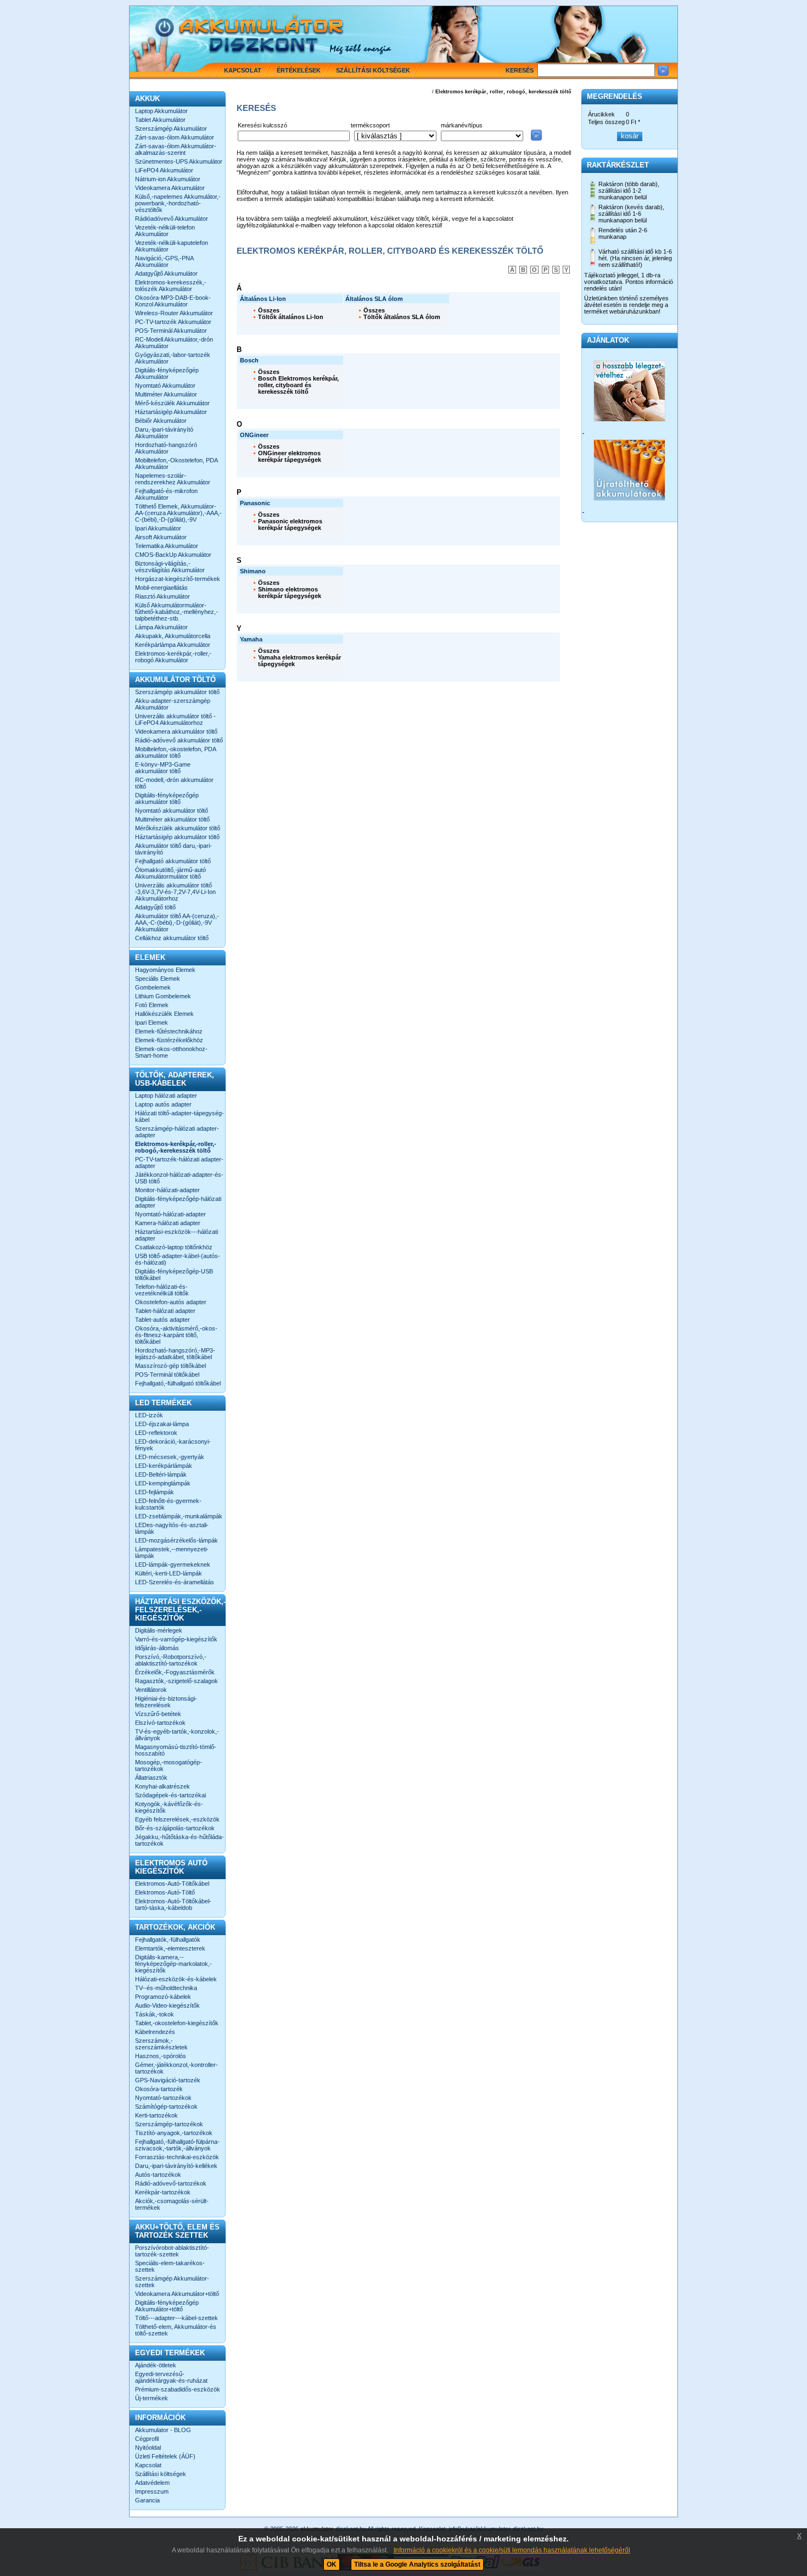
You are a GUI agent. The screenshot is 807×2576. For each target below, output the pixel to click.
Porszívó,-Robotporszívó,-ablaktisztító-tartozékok (171, 1660)
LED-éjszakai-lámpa (162, 1424)
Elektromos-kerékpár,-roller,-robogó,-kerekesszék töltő (176, 1147)
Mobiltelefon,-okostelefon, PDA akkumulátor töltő (175, 752)
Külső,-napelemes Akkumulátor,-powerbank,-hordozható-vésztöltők (178, 203)
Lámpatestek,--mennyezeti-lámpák (172, 1552)
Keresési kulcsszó (262, 125)
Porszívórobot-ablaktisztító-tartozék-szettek (172, 2251)
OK (332, 2564)
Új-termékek (152, 2398)
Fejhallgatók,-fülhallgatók (168, 1940)
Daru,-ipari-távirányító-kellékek (176, 2166)
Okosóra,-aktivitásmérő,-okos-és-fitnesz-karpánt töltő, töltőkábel (176, 1335)
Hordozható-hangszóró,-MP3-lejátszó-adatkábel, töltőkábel (175, 1354)
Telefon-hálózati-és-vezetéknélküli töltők (162, 1290)
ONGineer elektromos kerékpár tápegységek (290, 456)
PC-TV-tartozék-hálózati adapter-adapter (179, 1163)
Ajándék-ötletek (156, 2365)
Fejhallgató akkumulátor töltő (173, 861)
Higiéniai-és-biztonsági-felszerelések (166, 1702)
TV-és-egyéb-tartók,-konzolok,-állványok (177, 1735)
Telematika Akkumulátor (167, 546)
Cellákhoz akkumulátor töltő (172, 938)
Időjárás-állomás (157, 1648)
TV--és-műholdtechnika (166, 1988)
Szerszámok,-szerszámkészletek (161, 2044)
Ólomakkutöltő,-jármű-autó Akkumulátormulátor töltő (170, 873)
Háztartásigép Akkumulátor (171, 412)
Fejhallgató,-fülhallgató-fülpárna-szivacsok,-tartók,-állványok (177, 2145)
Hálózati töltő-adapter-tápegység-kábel (180, 1116)
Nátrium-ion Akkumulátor (168, 179)
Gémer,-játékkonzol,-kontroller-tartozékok (176, 2068)
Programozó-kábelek (163, 1997)
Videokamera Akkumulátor (170, 188)
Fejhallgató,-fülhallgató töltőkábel (178, 1383)
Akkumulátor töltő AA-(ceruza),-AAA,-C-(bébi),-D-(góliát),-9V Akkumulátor (177, 923)
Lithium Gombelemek (163, 996)
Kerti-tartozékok (156, 2115)
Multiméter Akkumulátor (166, 394)
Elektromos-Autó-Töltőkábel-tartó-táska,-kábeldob (173, 1904)
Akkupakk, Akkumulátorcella (173, 636)
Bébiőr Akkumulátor (161, 421)
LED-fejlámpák (155, 1492)
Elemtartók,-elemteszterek (170, 1948)
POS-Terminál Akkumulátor (171, 331)
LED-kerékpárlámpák (164, 1466)
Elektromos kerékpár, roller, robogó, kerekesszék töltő (503, 92)
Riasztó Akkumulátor (162, 596)
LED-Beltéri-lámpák (161, 1474)
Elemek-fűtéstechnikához (169, 1031)
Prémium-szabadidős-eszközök (178, 2389)
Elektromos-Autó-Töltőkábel (172, 1884)
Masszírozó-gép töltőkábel (170, 1366)
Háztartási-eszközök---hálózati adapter (176, 1235)
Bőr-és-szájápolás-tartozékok (175, 1828)
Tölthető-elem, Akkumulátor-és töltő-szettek (176, 2330)
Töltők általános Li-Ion (291, 317)
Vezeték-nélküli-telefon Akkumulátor (165, 231)
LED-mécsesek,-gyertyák (170, 1457)
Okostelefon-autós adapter (171, 1302)
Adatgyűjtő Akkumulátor (166, 273)
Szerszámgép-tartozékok (169, 2124)
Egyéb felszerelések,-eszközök (177, 1819)
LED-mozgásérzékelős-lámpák (176, 1540)
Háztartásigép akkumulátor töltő (177, 837)
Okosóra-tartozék (159, 2089)
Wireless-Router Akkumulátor (174, 313)
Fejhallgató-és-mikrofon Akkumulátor (166, 494)
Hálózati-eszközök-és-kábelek (176, 1979)
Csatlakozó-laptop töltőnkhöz (174, 1247)
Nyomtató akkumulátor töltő (172, 811)
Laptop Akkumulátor (161, 111)
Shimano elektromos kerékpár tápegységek (290, 593)
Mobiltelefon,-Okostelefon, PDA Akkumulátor (176, 463)
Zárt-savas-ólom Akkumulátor (175, 137)
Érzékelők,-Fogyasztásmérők (175, 1672)
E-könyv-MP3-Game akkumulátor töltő (163, 768)
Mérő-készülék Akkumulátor (172, 403)
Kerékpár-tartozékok (163, 2192)
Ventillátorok (151, 1690)
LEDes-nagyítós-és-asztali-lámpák (172, 1528)
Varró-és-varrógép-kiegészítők (176, 1639)
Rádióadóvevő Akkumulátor (172, 219)
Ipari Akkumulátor (158, 528)
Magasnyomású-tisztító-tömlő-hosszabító (176, 1750)
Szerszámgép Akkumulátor (171, 128)
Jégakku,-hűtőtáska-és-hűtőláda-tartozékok (180, 1840)
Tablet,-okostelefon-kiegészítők (177, 2023)
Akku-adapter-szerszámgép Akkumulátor (173, 704)
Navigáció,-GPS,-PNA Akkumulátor (164, 261)
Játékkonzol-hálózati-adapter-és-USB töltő (179, 1178)
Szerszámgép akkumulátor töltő (177, 692)
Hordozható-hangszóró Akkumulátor (166, 448)
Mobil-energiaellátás (161, 588)
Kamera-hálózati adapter (168, 1223)
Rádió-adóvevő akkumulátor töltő (179, 740)
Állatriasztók (151, 1778)
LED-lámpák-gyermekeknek (173, 1564)
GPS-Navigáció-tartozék (168, 2080)
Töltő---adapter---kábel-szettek (176, 2318)
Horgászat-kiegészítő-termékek (178, 579)
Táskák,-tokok (155, 2014)
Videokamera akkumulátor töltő (176, 731)
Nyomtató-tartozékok (163, 2098)
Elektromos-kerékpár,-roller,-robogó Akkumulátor (173, 657)
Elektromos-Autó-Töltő (165, 1892)
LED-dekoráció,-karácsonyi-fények (173, 1445)
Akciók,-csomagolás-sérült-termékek (172, 2204)
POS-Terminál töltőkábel (167, 1374)
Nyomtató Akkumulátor (165, 385)
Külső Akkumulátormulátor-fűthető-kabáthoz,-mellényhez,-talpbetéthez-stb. (176, 612)
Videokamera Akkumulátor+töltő (177, 2294)
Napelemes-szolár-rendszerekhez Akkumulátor (173, 479)
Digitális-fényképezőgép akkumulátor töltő (167, 798)
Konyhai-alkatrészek (162, 1786)
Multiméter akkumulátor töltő (172, 819)
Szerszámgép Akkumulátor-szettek (172, 2282)
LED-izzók (149, 1415)
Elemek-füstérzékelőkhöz (169, 1040)
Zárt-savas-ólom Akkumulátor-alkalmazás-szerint (176, 149)
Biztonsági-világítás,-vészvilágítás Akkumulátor (170, 567)
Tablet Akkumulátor (160, 120)
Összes (269, 310)
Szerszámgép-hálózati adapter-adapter (177, 1132)
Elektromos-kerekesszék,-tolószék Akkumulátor (171, 286)
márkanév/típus (462, 125)
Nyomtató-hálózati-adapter (170, 1214)
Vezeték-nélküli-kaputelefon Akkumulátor (172, 246)
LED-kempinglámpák (163, 1483)
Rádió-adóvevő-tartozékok (171, 2183)
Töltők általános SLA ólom (402, 317)
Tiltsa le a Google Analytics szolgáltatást (417, 2564)
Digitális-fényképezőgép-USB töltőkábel (174, 1275)
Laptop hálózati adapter (166, 1096)
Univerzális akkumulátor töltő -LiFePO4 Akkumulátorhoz (175, 719)
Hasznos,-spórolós (161, 2056)
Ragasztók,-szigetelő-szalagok (176, 1681)
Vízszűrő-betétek (158, 1714)
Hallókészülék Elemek (164, 1014)
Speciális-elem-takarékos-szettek (170, 2266)
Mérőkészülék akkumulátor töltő (178, 828)
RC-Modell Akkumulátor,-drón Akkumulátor (174, 343)
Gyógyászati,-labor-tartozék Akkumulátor (173, 358)
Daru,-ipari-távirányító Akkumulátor (164, 433)
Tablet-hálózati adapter (165, 1311)
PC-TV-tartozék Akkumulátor (173, 322)
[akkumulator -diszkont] (234, 48)
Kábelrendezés (155, 2032)
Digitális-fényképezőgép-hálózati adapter (178, 1202)
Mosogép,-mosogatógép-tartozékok (169, 1765)
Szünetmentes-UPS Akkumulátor (179, 161)
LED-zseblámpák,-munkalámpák (179, 1516)
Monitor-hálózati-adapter (167, 1190)
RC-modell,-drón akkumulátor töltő (174, 783)
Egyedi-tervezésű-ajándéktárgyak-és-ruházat (171, 2377)
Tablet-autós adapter (162, 1320)
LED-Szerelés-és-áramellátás (175, 1582)
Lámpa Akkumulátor (161, 627)
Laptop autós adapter (163, 1104)
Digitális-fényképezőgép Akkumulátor (167, 373)
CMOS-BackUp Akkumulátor (173, 555)
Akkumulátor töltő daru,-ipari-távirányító (173, 849)
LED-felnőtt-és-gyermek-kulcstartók (168, 1504)
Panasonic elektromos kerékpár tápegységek (290, 524)
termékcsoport (370, 125)
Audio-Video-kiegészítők (167, 2005)
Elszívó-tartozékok (160, 1723)
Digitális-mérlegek (159, 1630)
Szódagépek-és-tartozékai (170, 1795)
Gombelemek (153, 987)
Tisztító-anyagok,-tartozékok (174, 2133)
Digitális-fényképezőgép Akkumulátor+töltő (167, 2306)
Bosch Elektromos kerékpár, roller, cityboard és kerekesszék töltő (298, 385)
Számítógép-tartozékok (166, 2106)
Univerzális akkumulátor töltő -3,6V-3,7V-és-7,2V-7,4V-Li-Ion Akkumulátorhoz (175, 892)
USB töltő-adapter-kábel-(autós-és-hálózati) (178, 1259)
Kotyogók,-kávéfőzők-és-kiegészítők (169, 1807)
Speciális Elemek (158, 979)
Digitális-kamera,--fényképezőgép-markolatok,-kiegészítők (173, 1964)
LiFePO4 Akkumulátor (164, 170)
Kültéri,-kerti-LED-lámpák (169, 1573)
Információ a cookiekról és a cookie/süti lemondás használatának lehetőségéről (512, 2550)
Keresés (520, 70)
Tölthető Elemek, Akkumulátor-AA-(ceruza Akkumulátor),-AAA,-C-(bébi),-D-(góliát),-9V (178, 513)
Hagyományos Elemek (165, 970)
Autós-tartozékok (158, 2175)
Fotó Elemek (152, 1005)
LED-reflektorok (156, 1433)
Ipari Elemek (152, 1022)
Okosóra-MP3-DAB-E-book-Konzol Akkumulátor (173, 301)
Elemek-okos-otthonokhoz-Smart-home (171, 1052)
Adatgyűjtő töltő (155, 907)
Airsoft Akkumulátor (161, 537)
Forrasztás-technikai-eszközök (177, 2157)
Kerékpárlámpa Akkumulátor (173, 645)
